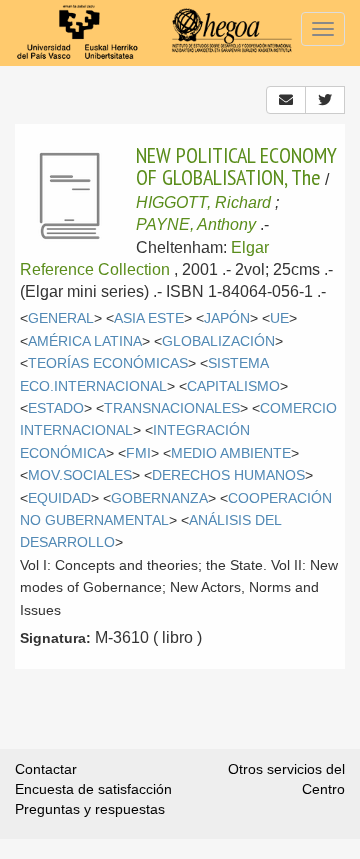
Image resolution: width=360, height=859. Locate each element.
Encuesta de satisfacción (93, 789)
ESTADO (56, 408)
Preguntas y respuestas (90, 809)
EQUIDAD (59, 498)
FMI (138, 453)
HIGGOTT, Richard (203, 202)
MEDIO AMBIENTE (231, 453)
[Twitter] (325, 100)
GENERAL (61, 318)
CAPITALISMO (233, 386)
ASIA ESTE (149, 318)
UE (279, 318)
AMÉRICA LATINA (85, 341)
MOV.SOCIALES (80, 475)
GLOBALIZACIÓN (218, 341)
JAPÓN (227, 318)
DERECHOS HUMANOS (228, 475)
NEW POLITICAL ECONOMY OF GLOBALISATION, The (236, 166)
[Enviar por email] (286, 100)
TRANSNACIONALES (172, 408)
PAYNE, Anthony (196, 224)
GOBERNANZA (159, 498)
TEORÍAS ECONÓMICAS (108, 363)
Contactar (46, 769)
